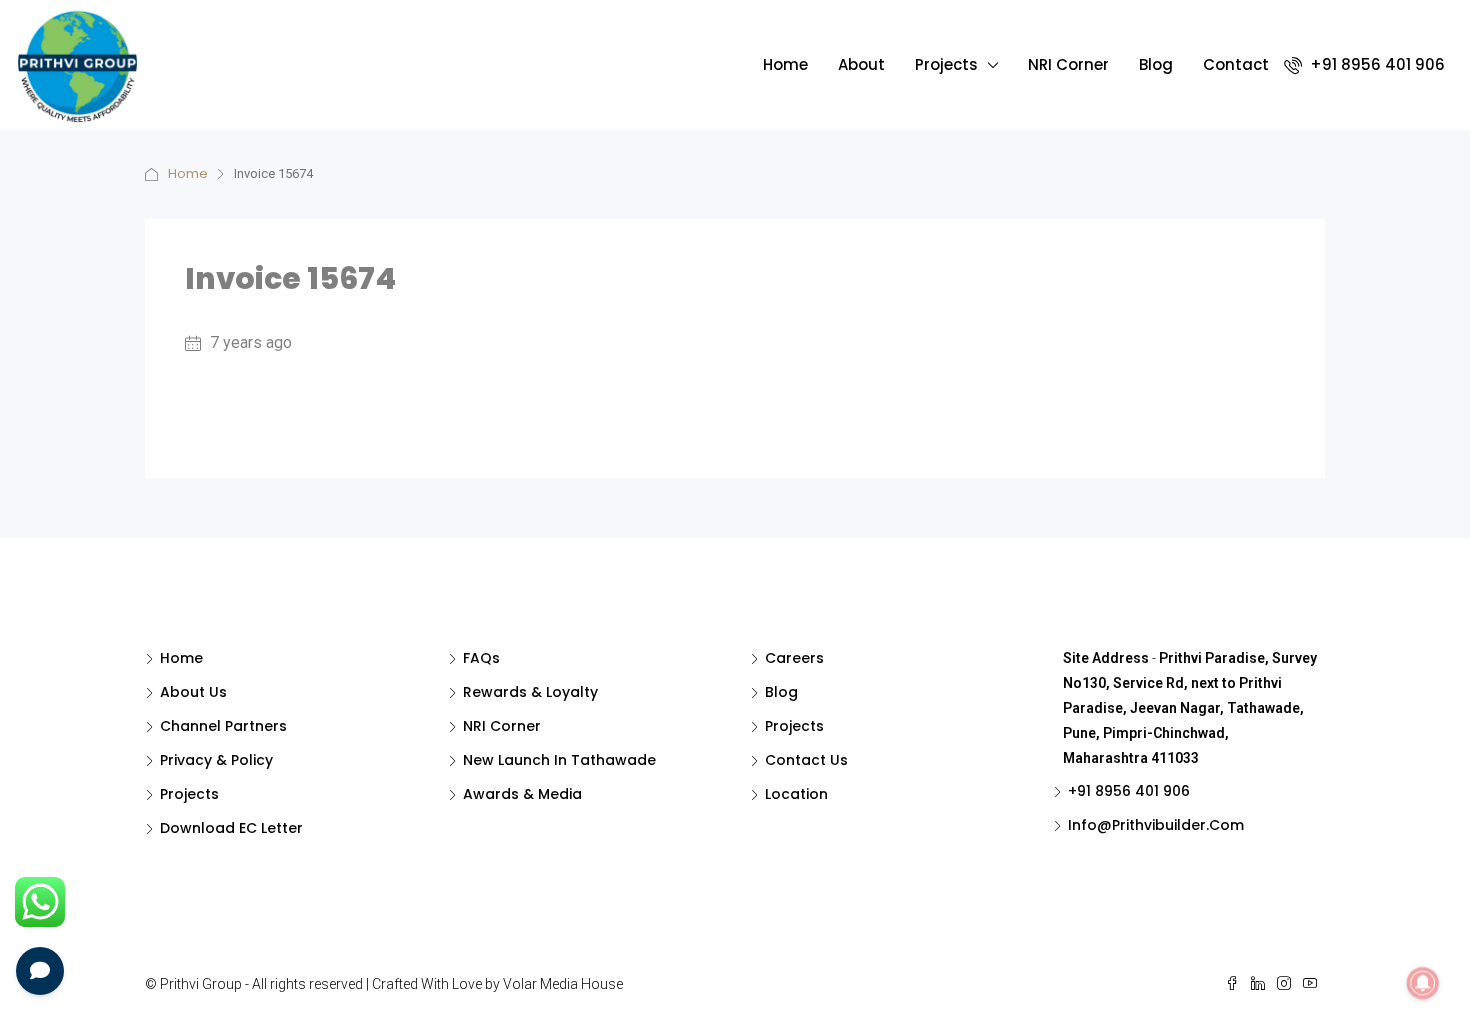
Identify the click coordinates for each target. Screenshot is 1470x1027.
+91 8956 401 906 (1375, 64)
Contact (1236, 64)
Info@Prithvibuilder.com (1156, 825)
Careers (794, 658)
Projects (946, 64)
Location (796, 794)
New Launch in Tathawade (559, 760)
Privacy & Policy (216, 760)
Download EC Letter (231, 828)
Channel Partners (223, 726)
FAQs (481, 658)
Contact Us (806, 760)
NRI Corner (1068, 64)
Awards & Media (522, 794)
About (861, 64)
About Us (193, 692)
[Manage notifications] (1423, 983)
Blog (1156, 64)
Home (785, 64)
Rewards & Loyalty (530, 692)
